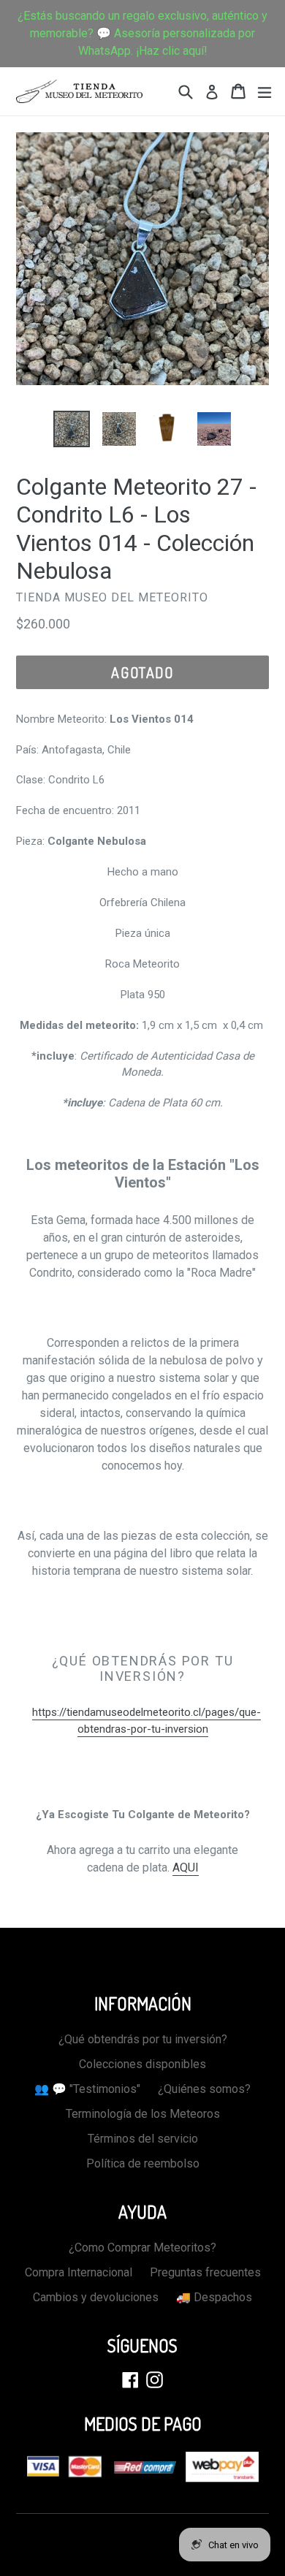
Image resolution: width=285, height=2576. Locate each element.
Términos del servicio (143, 2139)
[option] (71, 429)
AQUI (186, 1868)
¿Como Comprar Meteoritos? (142, 2248)
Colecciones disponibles (142, 2064)
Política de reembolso (143, 2163)
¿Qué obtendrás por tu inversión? (143, 2039)
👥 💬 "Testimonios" (87, 2089)
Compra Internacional (79, 2272)
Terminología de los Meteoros (143, 2114)
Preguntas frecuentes (205, 2272)
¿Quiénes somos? (204, 2089)
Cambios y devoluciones (96, 2297)
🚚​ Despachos (214, 2297)
